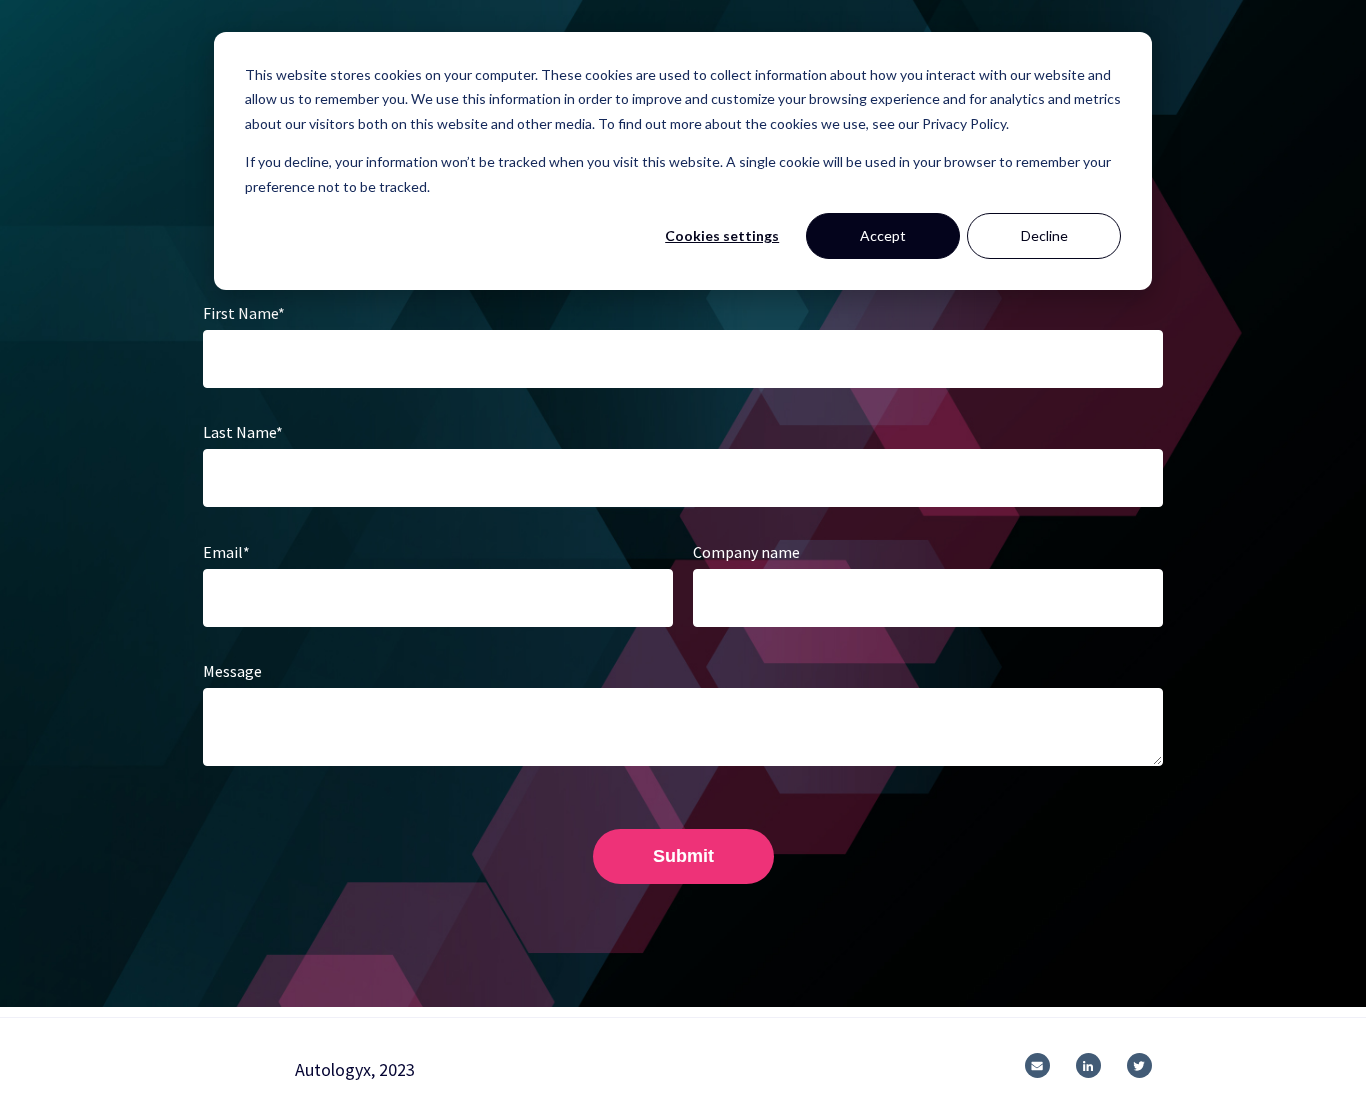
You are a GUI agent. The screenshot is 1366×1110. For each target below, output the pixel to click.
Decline (1044, 235)
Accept (883, 235)
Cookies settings (722, 235)
